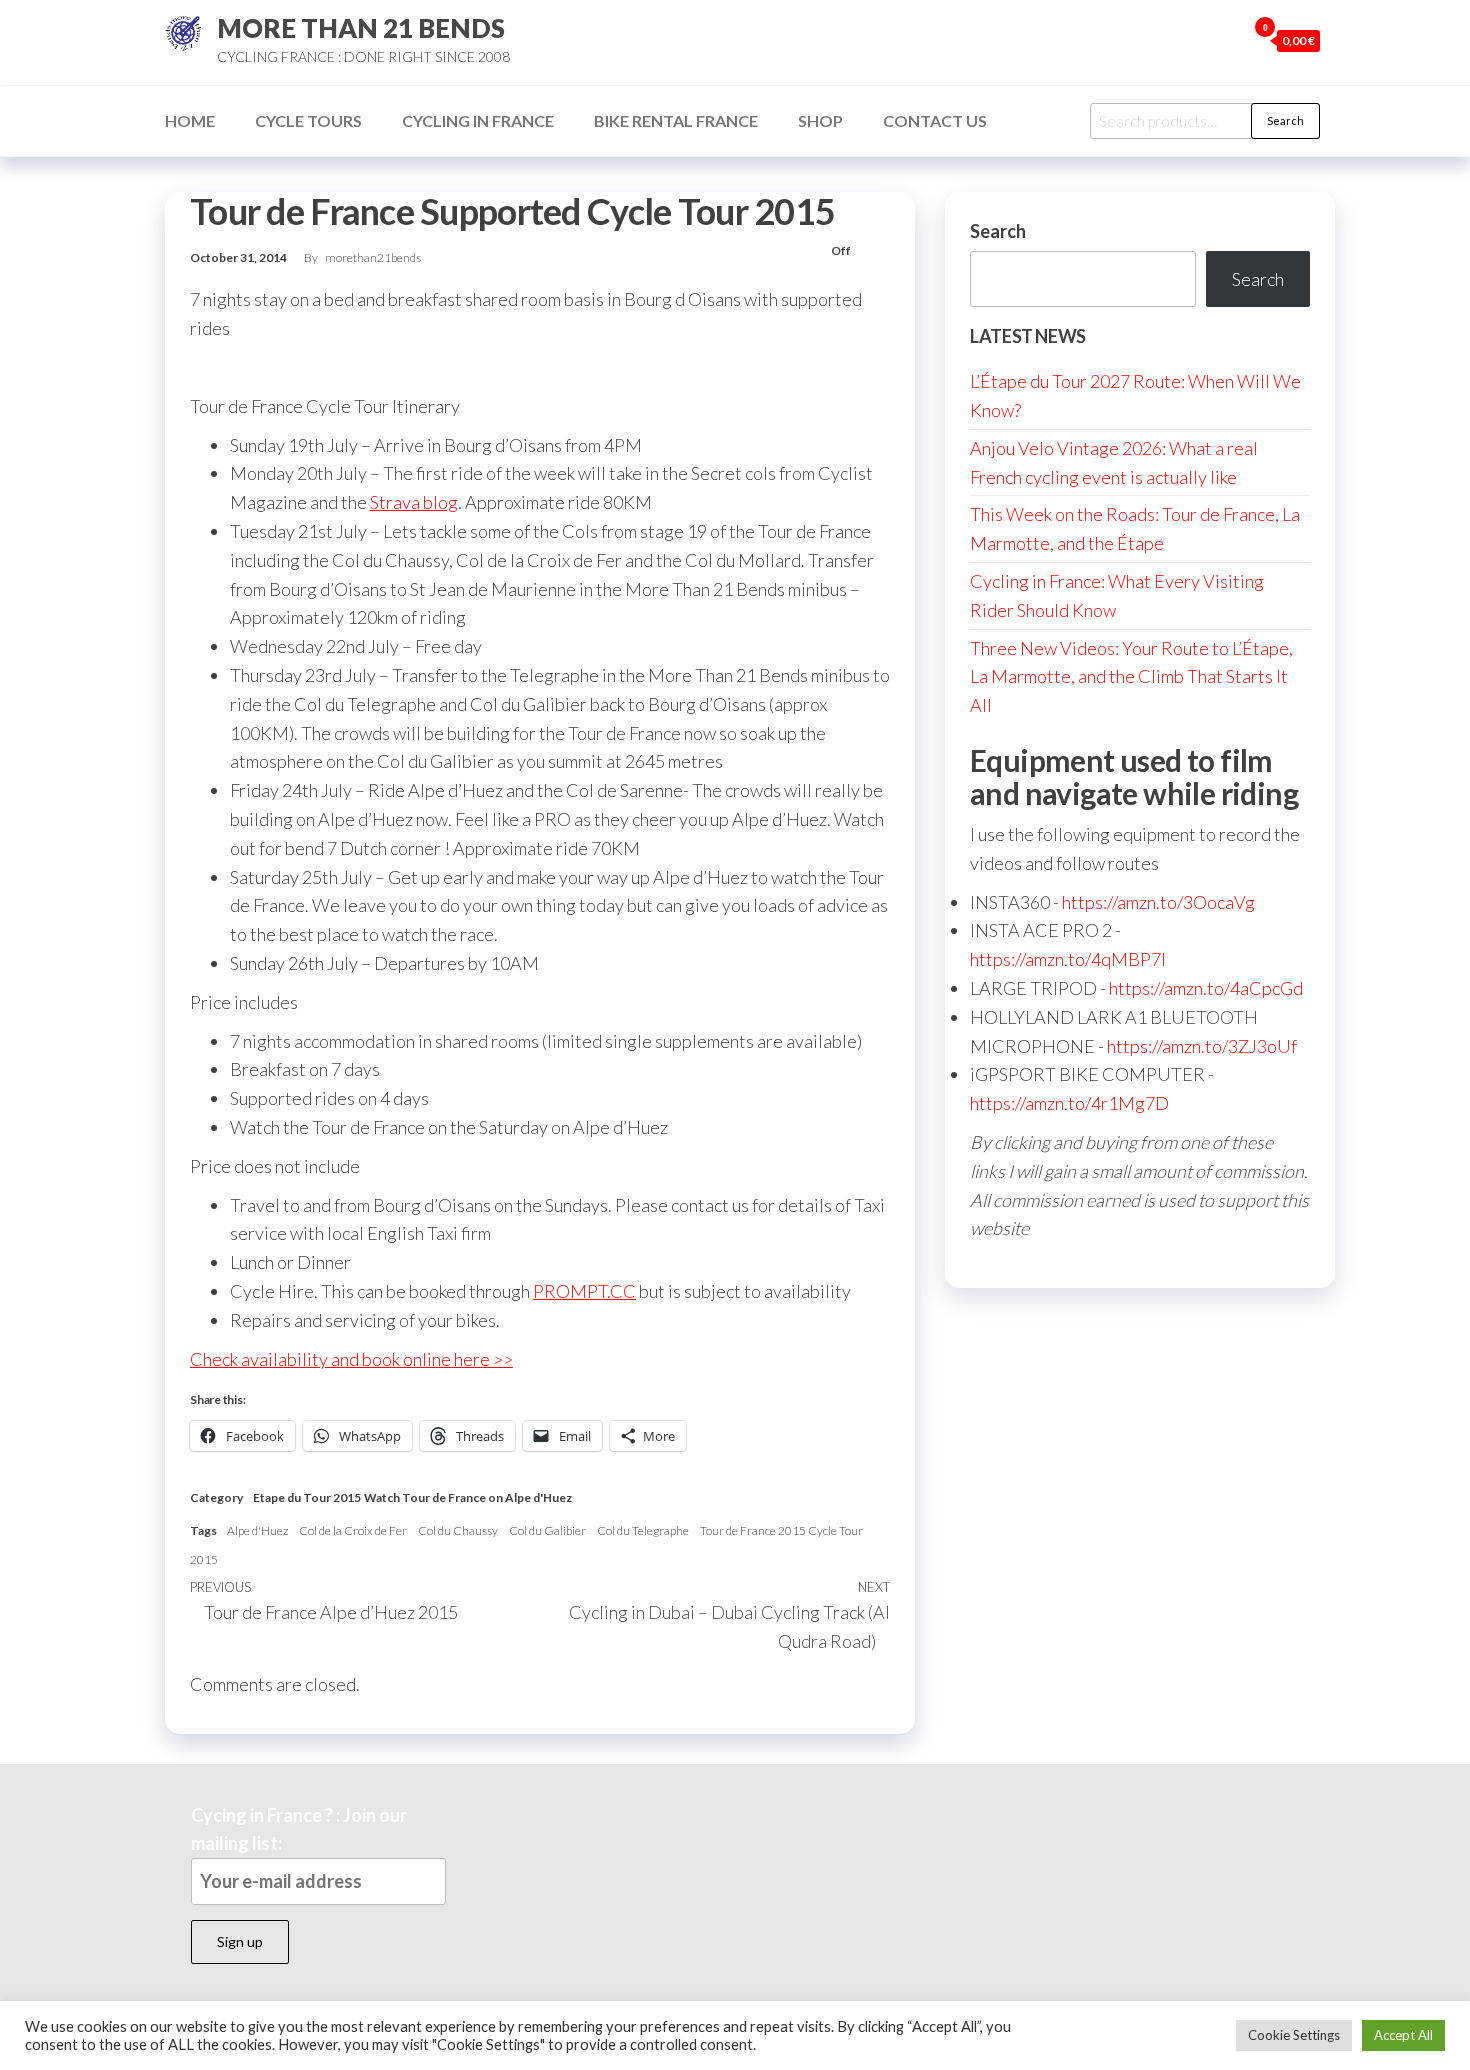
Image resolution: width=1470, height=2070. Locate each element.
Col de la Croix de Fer (353, 1530)
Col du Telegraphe (643, 1530)
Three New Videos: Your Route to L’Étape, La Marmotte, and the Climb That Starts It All (1131, 677)
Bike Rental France (676, 120)
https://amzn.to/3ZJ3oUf (1202, 1046)
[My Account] (1226, 40)
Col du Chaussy (458, 1530)
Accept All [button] (1403, 2035)
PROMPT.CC (584, 1291)
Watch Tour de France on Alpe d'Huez (468, 1497)
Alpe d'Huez (257, 1530)
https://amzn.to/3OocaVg (1158, 902)
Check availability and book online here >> (351, 1359)
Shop (820, 120)
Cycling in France (478, 120)
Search (1285, 120)
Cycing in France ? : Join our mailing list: (299, 1829)
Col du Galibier (547, 1530)
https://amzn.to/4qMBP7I (1068, 959)
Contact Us (935, 120)
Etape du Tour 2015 (307, 1497)
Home (190, 120)
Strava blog (414, 502)
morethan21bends (373, 257)
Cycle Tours (308, 120)
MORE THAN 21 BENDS (361, 28)
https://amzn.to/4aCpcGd (1206, 988)
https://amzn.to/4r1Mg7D (1069, 1103)
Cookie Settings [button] (1294, 2035)
